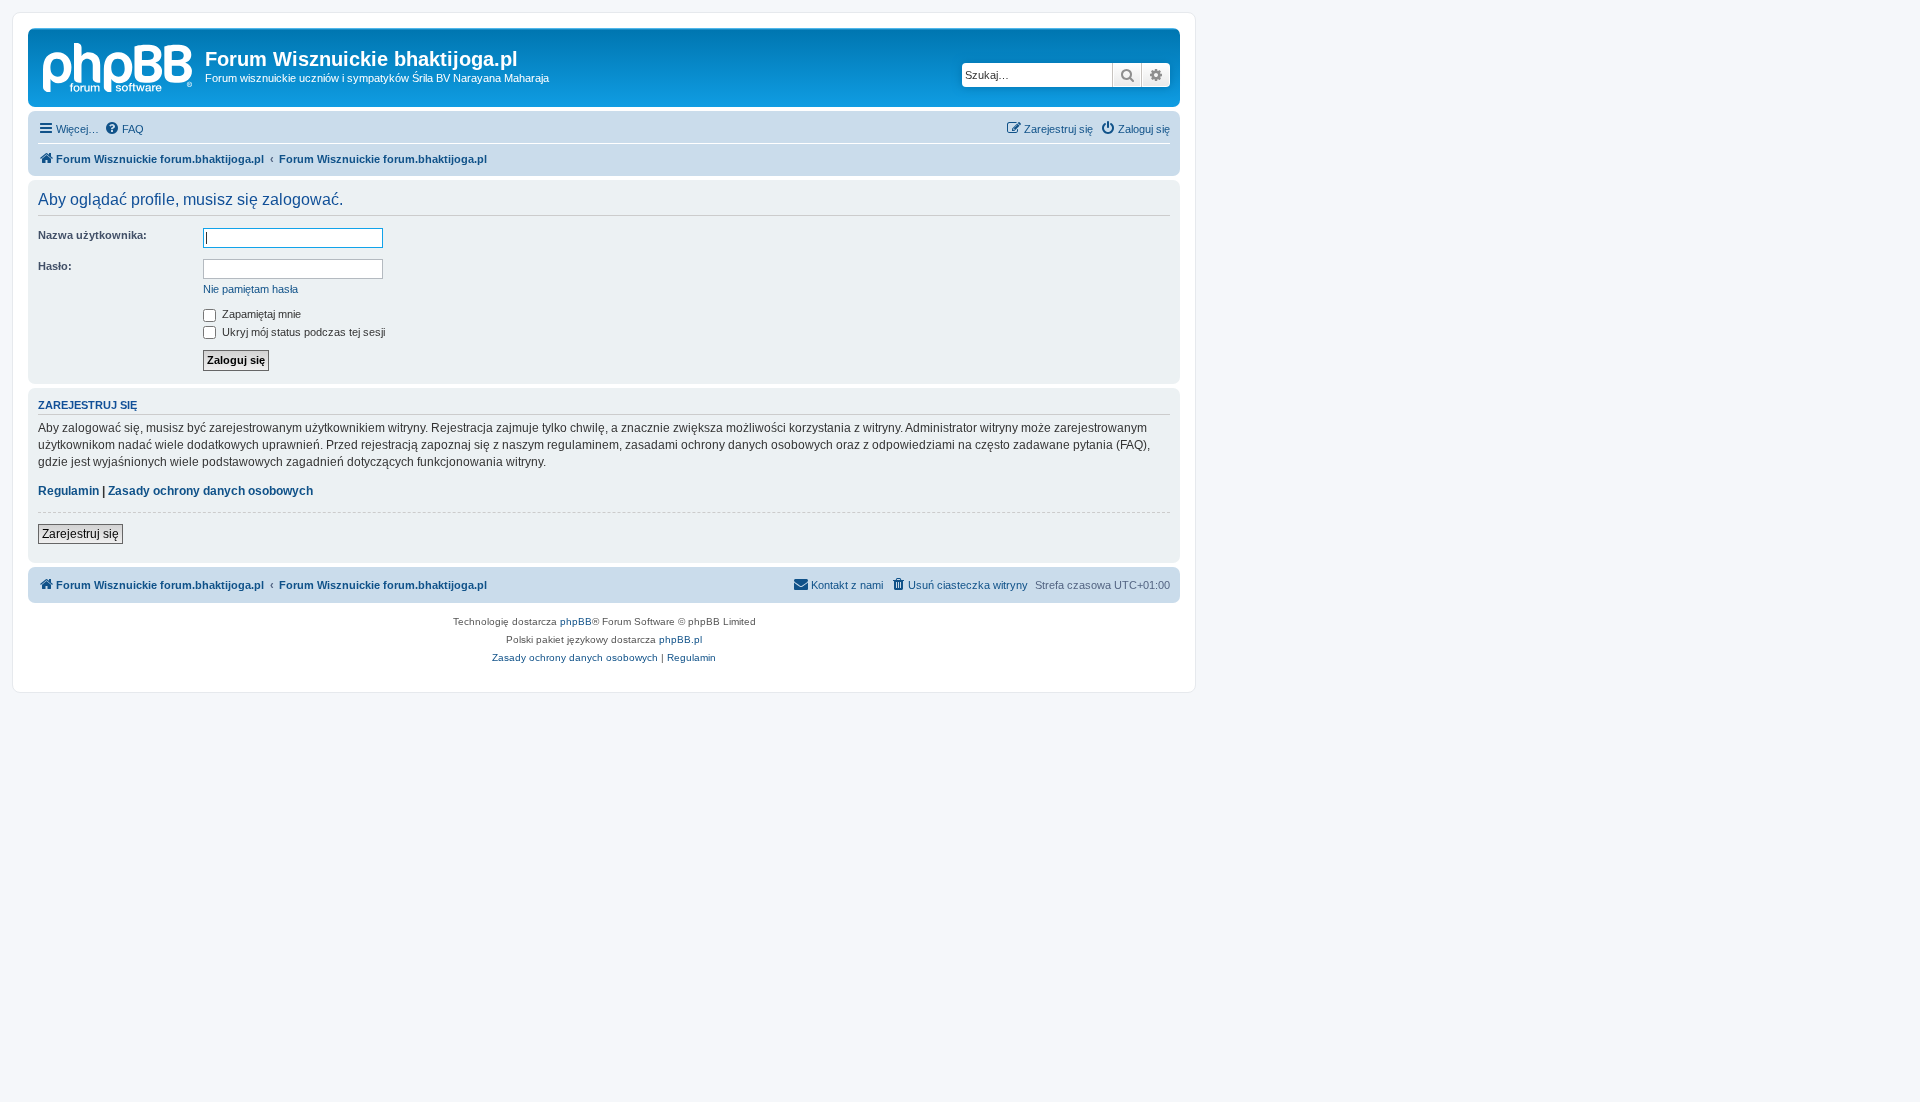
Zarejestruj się (80, 534)
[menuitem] (124, 129)
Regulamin (68, 491)
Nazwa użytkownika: (92, 235)
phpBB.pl (680, 639)
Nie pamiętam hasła (250, 289)
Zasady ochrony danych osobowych (210, 491)
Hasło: (55, 266)
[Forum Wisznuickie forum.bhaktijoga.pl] (119, 65)
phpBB (576, 621)
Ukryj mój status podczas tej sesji (302, 332)
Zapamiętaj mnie (260, 314)
